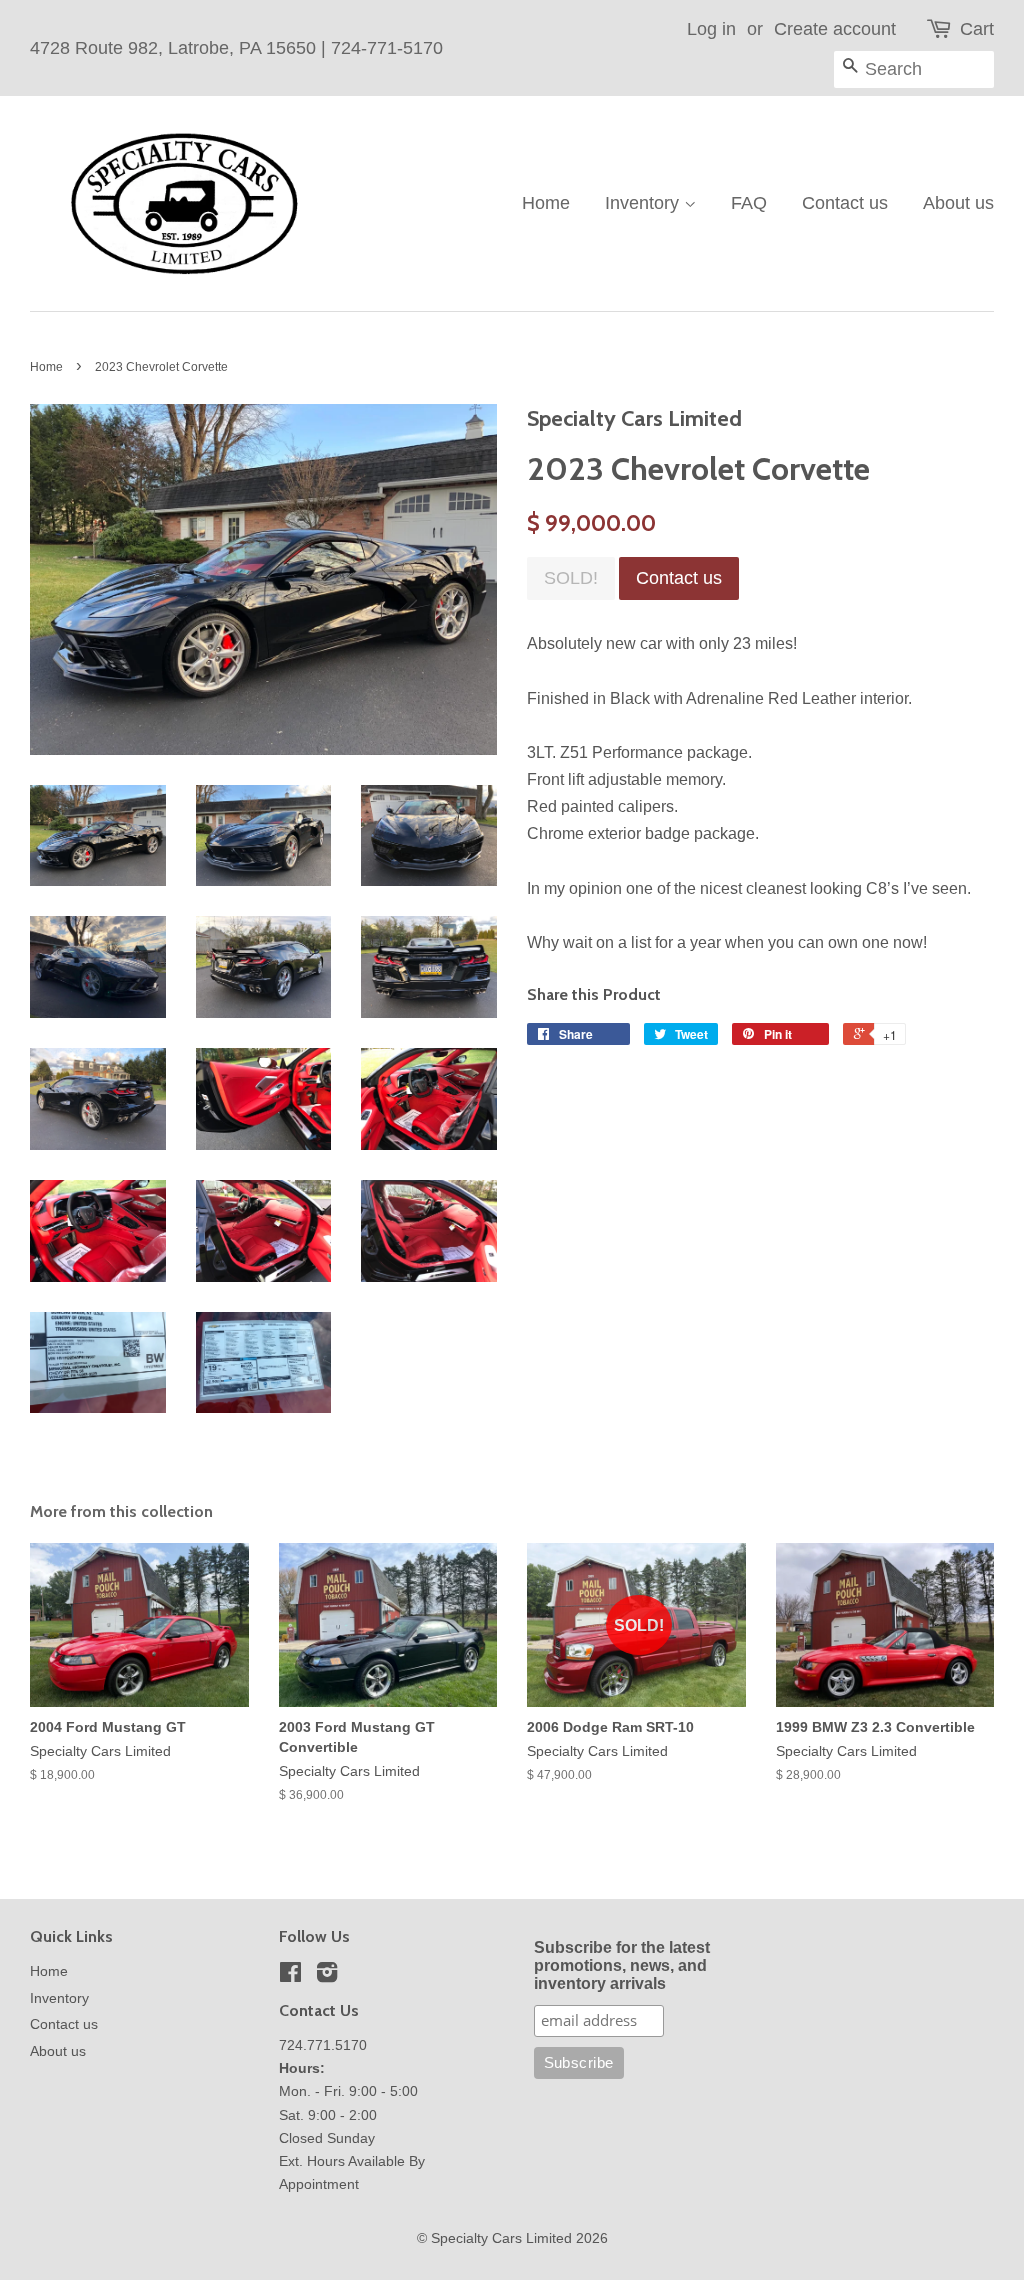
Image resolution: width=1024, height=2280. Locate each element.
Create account (835, 29)
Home (546, 203)
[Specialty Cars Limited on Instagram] (327, 1976)
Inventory (644, 203)
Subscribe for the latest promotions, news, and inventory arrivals (622, 1965)
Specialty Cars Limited (501, 2238)
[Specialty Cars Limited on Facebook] (290, 1976)
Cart (977, 29)
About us (958, 203)
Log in (711, 29)
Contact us (845, 203)
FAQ (749, 203)
